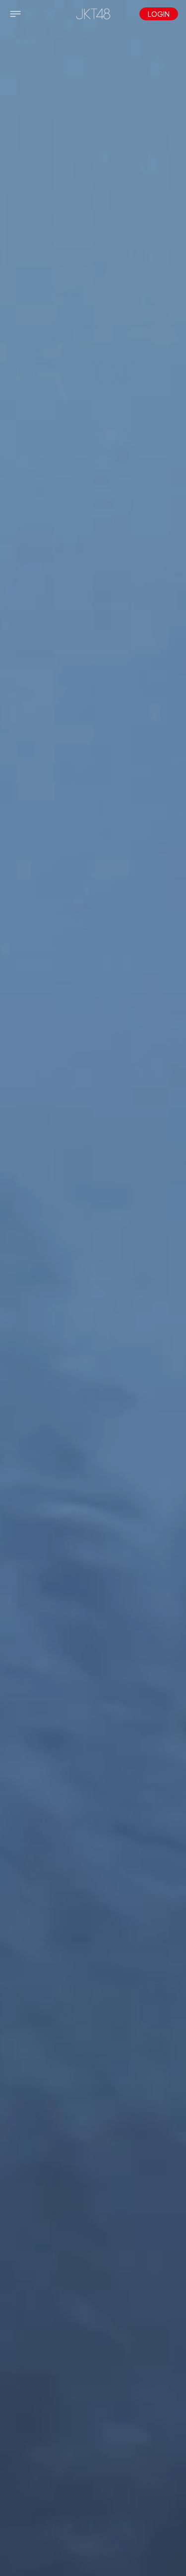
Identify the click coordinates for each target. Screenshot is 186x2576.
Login (159, 14)
